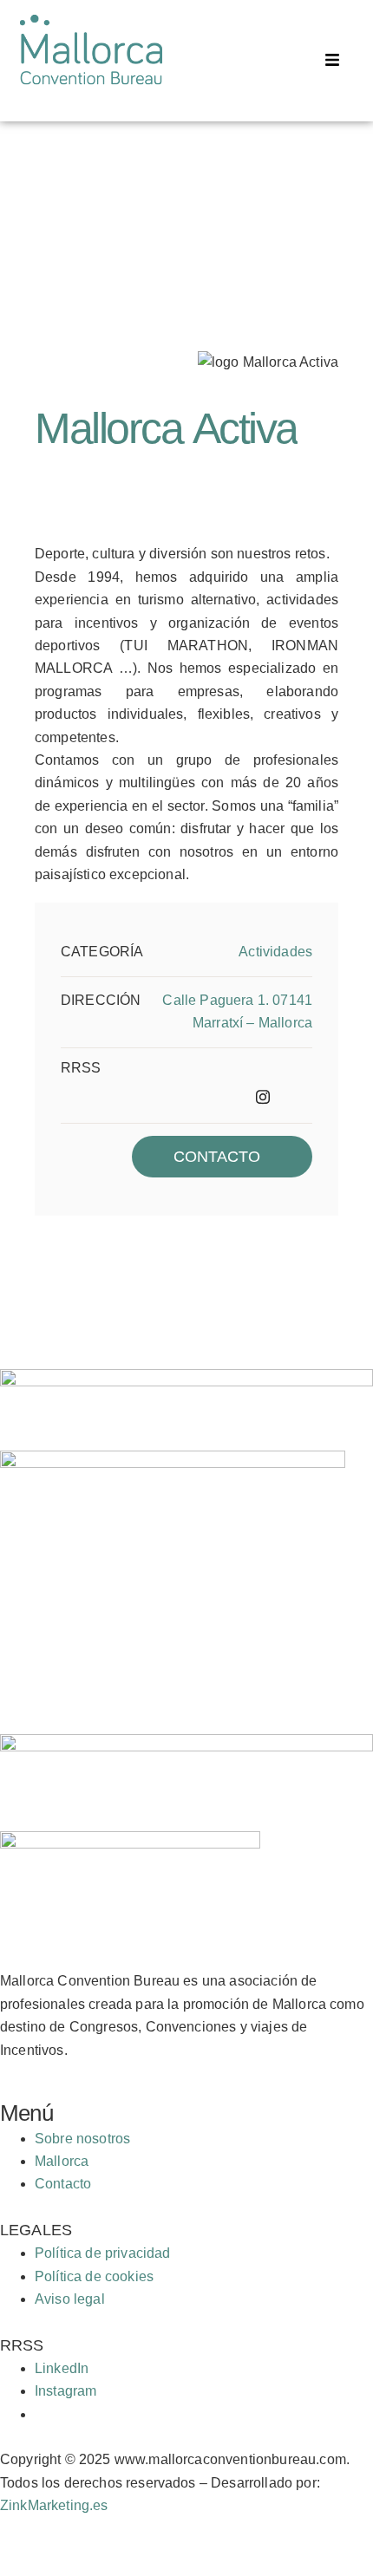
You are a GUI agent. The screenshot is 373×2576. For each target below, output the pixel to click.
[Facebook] (219, 1097)
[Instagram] (257, 1097)
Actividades (275, 952)
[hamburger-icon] (332, 61)
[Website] (295, 1097)
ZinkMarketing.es (54, 2505)
